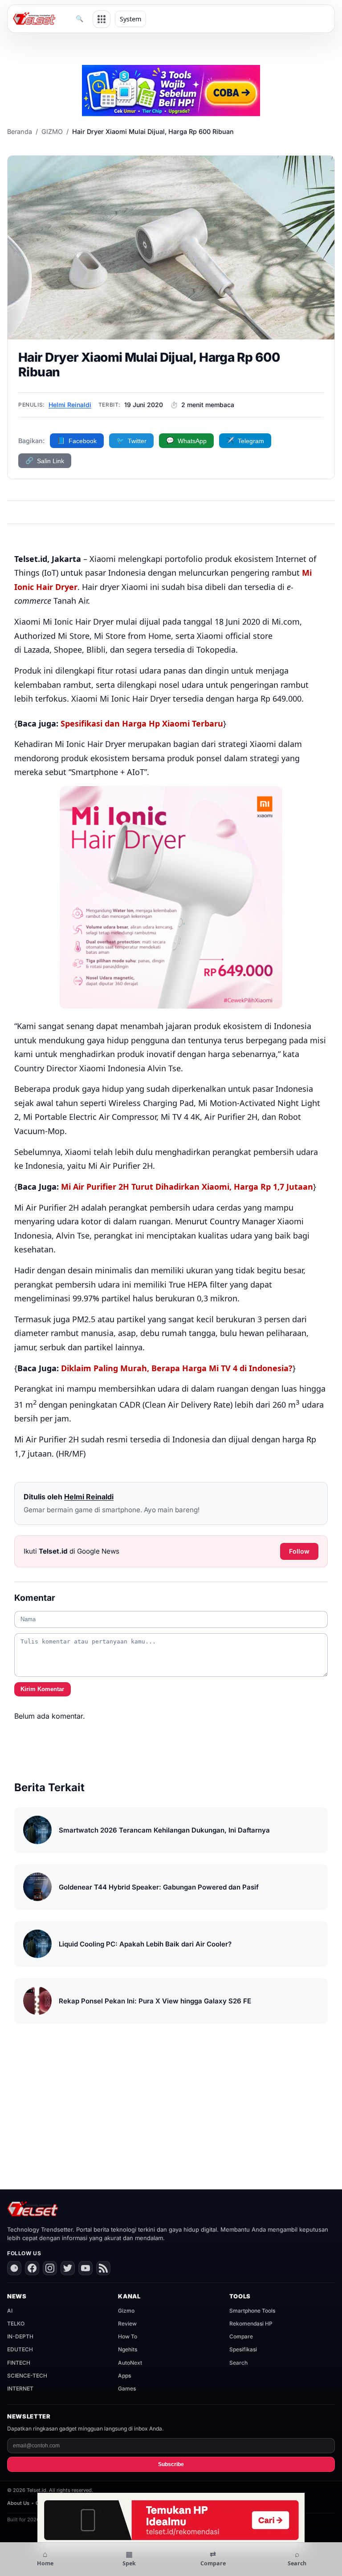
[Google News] (14, 2268)
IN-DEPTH (20, 2336)
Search (238, 2363)
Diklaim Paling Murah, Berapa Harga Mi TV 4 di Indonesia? (177, 1368)
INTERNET (20, 2388)
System (130, 19)
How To (128, 2336)
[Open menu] (102, 19)
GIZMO (52, 131)
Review (127, 2324)
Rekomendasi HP (251, 2324)
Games (127, 2388)
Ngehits (128, 2349)
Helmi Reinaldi (70, 405)
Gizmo (126, 2311)
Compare (241, 2336)
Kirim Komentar (42, 1689)
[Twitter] (68, 2268)
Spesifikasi (243, 2349)
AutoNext (130, 2363)
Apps (124, 2376)
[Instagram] (50, 2268)
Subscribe (171, 2464)
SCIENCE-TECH (27, 2376)
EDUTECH (20, 2349)
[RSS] (103, 2268)
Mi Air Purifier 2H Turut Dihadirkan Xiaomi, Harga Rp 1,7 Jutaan (187, 1187)
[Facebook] (32, 2268)
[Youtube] (85, 2268)
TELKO (16, 2324)
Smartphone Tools (252, 2311)
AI (10, 2311)
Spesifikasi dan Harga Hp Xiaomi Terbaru (142, 723)
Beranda (20, 131)
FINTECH (19, 2363)
